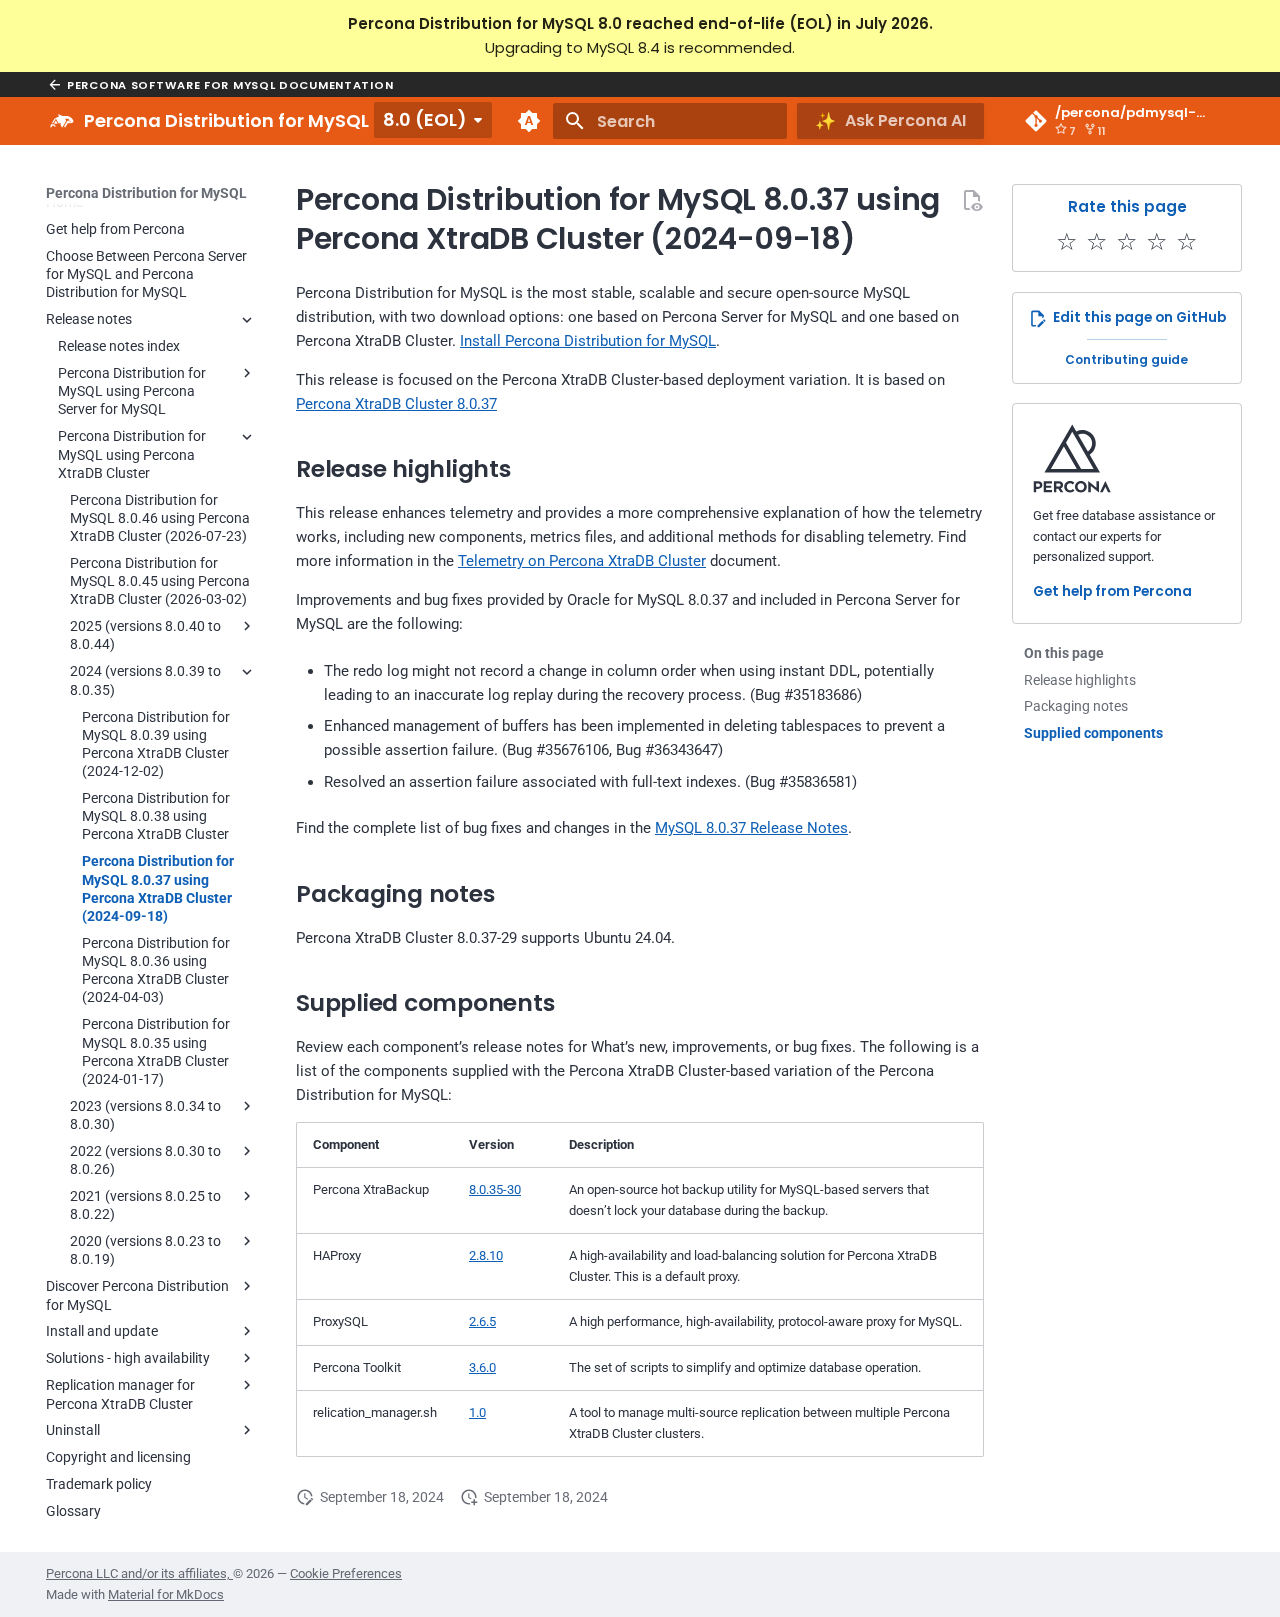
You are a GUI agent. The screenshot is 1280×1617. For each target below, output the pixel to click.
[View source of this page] (972, 200)
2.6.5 (482, 1321)
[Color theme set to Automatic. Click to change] (529, 121)
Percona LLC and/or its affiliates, (139, 1573)
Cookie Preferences (346, 1573)
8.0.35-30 (495, 1189)
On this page (1064, 653)
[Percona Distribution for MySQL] (62, 121)
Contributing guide (1126, 359)
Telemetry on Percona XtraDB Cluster (582, 561)
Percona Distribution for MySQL (146, 193)
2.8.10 (486, 1255)
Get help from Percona (1112, 592)
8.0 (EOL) (425, 119)
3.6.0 (482, 1367)
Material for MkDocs (166, 1594)
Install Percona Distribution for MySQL (588, 341)
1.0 (477, 1412)
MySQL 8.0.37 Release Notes (751, 828)
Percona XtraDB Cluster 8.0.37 (396, 404)
